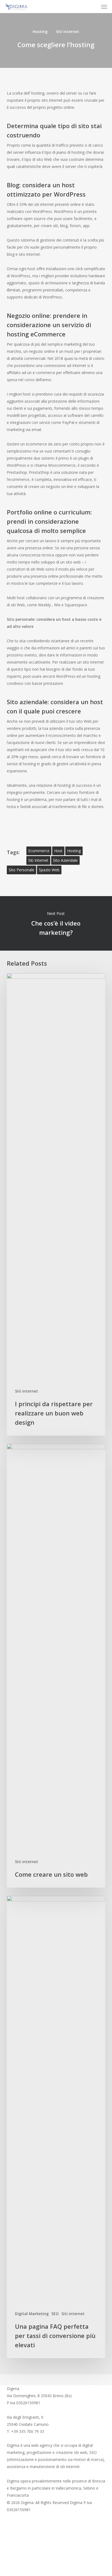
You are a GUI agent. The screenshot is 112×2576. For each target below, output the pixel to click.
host (58, 851)
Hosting (40, 31)
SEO (55, 2314)
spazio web (49, 870)
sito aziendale (65, 860)
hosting (74, 851)
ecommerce (39, 851)
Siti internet (68, 31)
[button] (104, 7)
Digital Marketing (32, 2314)
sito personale (21, 870)
